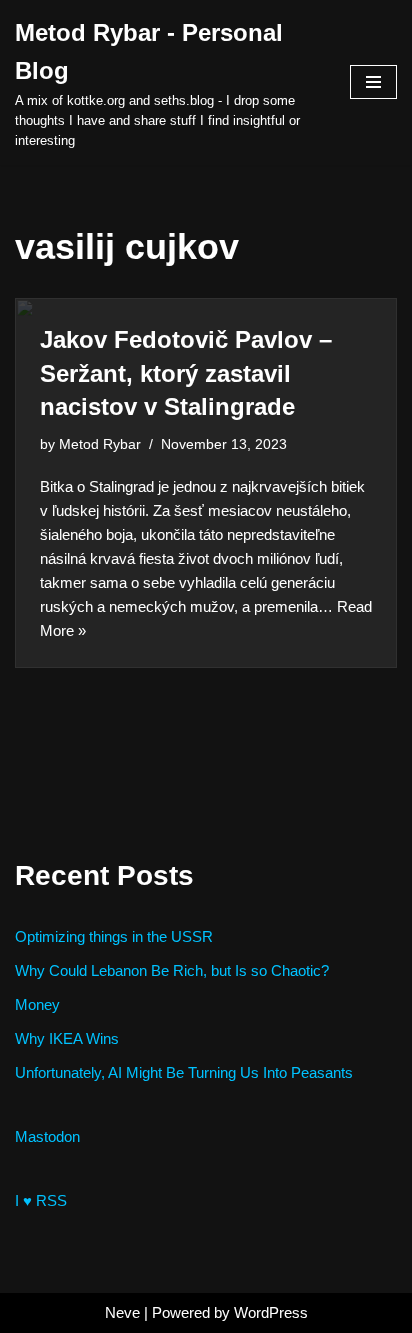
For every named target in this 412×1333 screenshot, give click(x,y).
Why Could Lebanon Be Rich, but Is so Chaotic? (172, 970)
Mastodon (47, 1136)
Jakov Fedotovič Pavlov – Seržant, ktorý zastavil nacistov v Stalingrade (186, 373)
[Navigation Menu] (373, 82)
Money (37, 1004)
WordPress (271, 1312)
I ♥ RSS (41, 1200)
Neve (122, 1312)
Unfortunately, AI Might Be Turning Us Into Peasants (184, 1072)
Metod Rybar (100, 444)
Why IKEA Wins (67, 1038)
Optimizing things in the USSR (114, 936)
